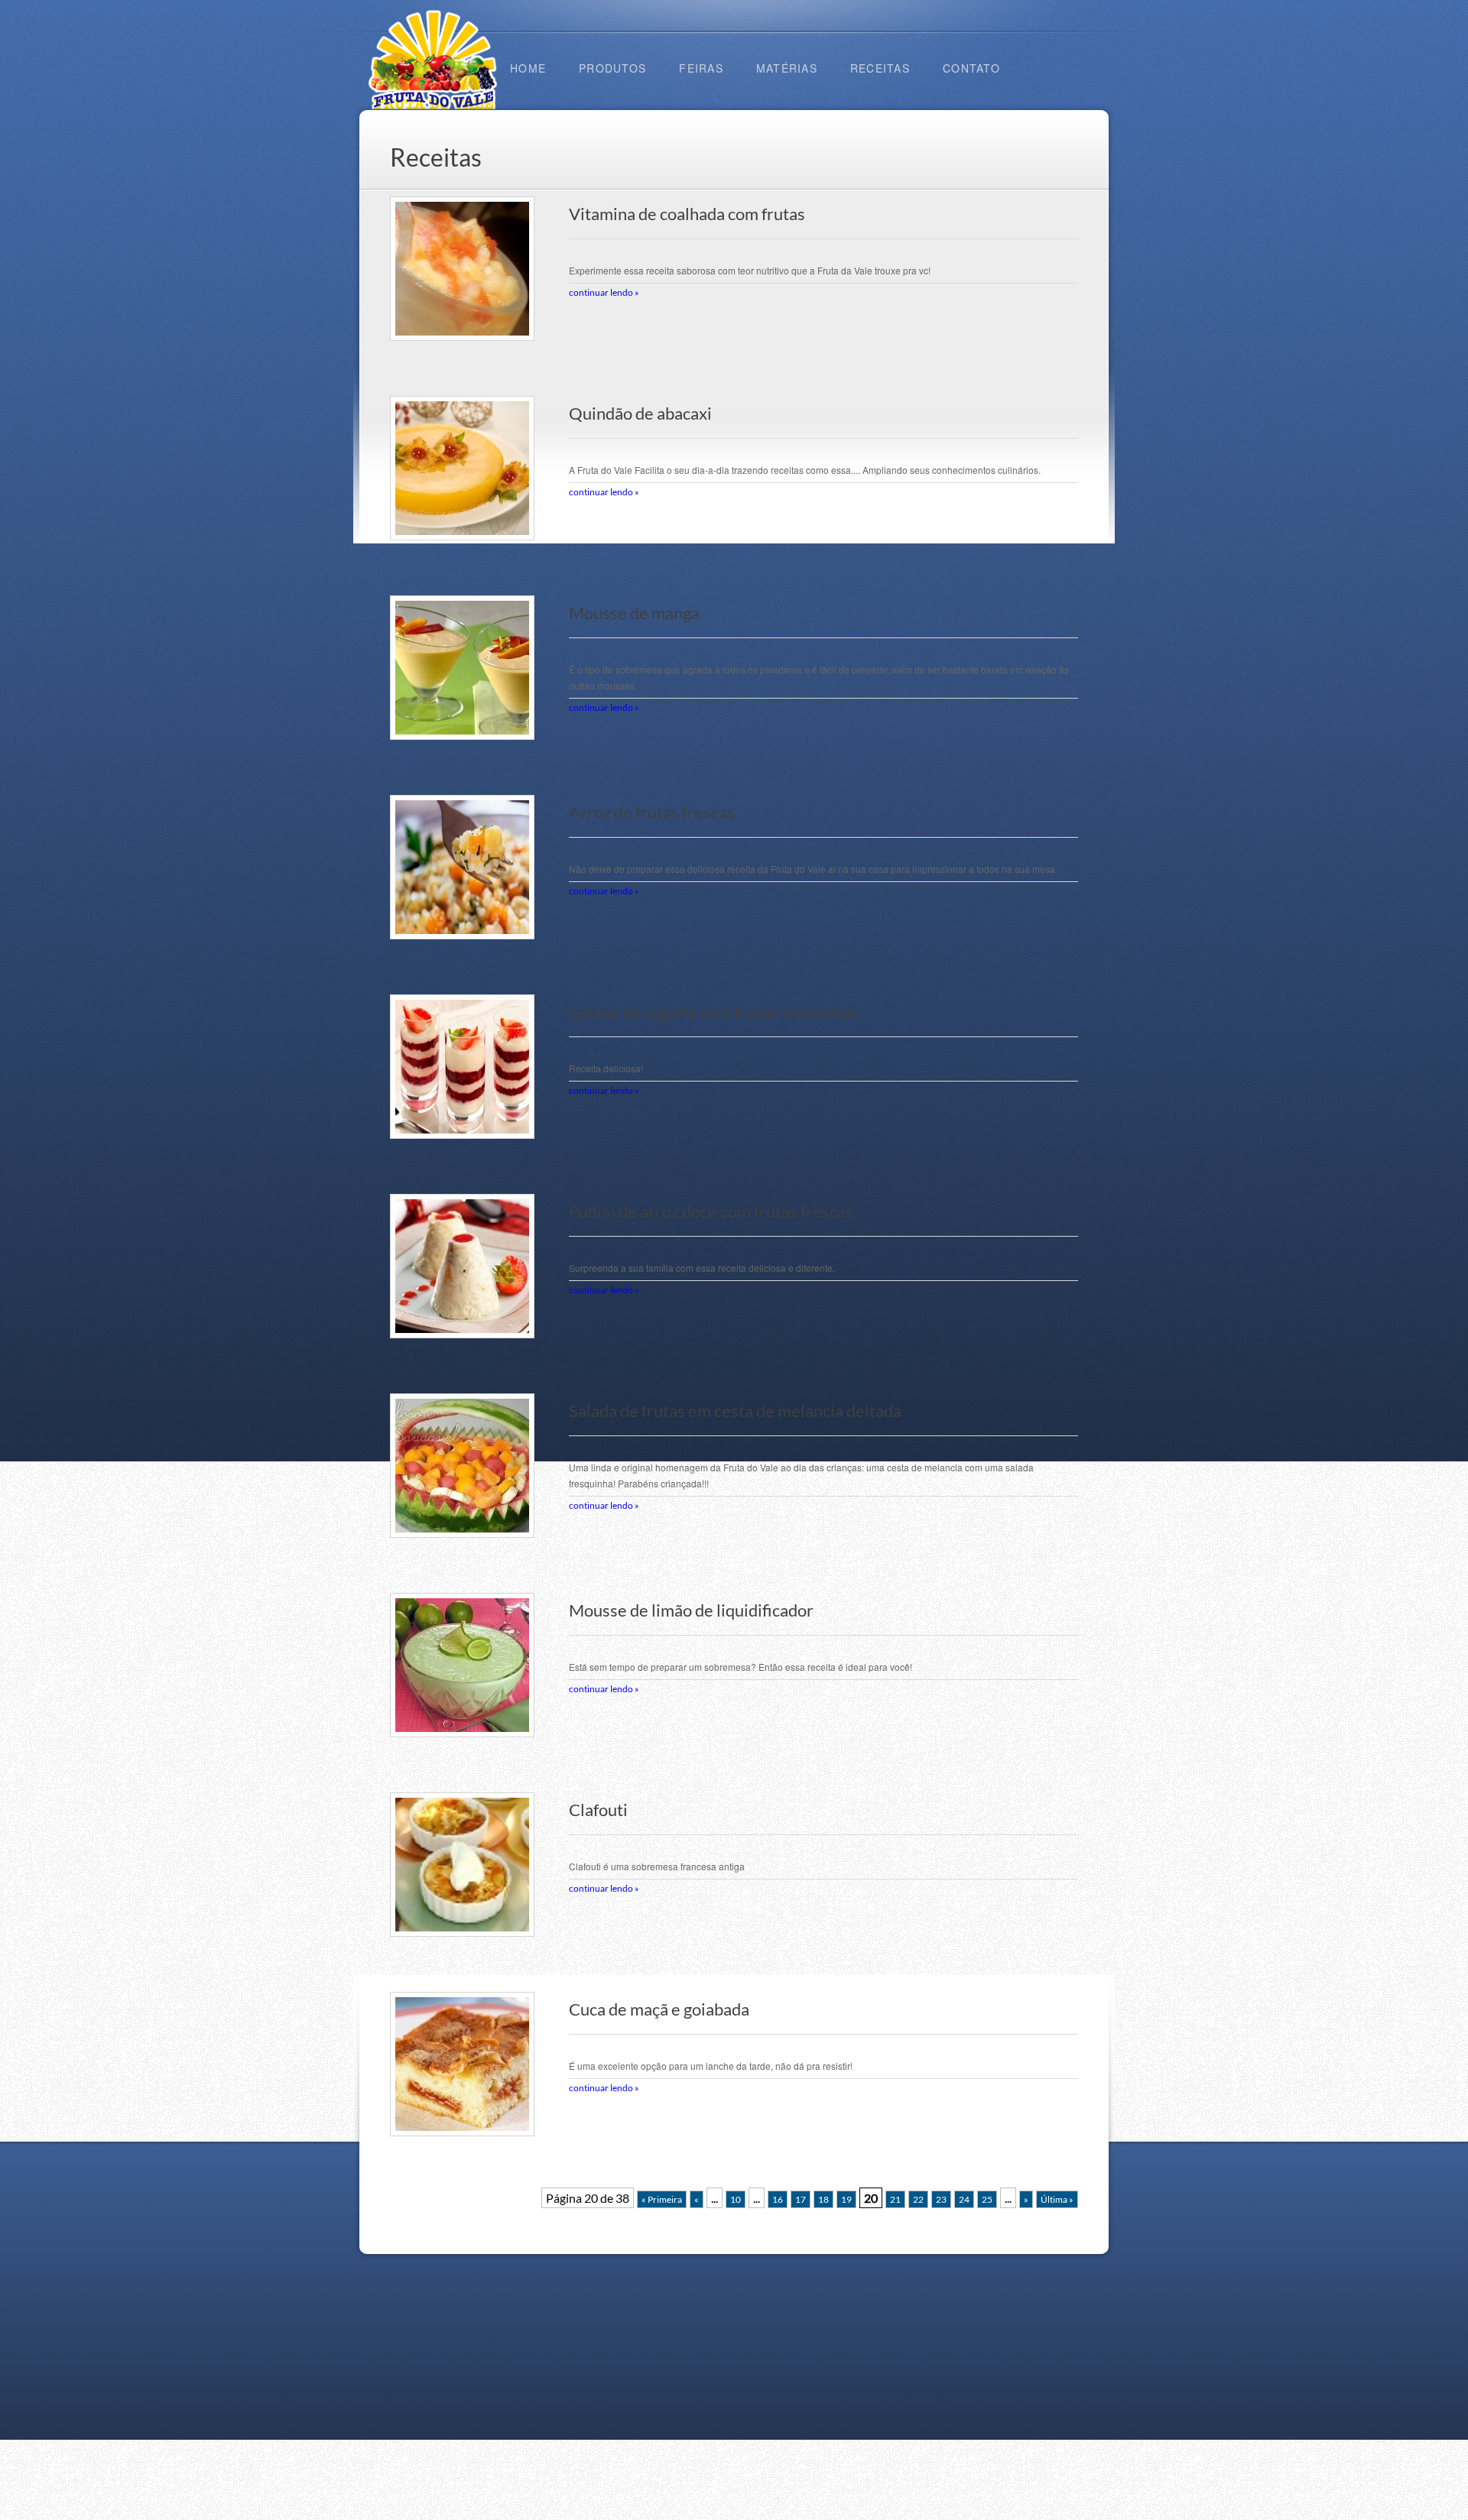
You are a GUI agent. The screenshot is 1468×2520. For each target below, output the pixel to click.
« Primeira (662, 2199)
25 (987, 2199)
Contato (971, 68)
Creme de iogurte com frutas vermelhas (713, 1012)
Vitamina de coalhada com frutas (687, 214)
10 (736, 2199)
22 (918, 2199)
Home (528, 68)
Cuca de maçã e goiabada (659, 2009)
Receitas (880, 68)
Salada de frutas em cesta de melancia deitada (735, 1411)
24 (964, 2199)
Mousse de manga (634, 613)
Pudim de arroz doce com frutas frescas (711, 1211)
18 (823, 2199)
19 (846, 2199)
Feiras (701, 68)
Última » (1057, 2199)
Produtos (612, 68)
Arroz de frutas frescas (652, 812)
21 (895, 2199)
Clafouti (598, 1810)
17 (801, 2199)
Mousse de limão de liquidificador (691, 1610)
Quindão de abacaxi (640, 414)
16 (778, 2199)
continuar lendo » (604, 292)
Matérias (787, 68)
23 (941, 2199)
